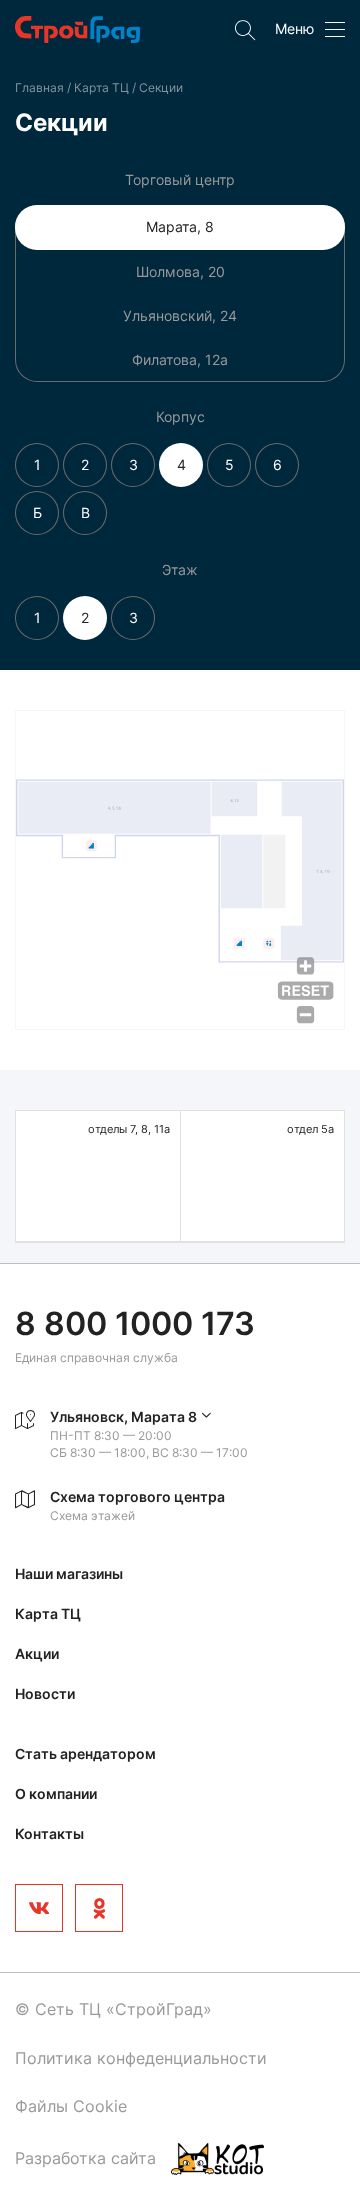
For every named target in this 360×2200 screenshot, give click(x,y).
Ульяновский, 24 (180, 315)
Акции (37, 1653)
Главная (39, 87)
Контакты (49, 1833)
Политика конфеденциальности (141, 2058)
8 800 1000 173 (135, 1323)
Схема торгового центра (137, 1496)
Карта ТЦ (103, 87)
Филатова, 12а (180, 359)
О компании (56, 1793)
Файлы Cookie (71, 2106)
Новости (45, 1693)
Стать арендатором (85, 1753)
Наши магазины (69, 1573)
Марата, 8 (180, 226)
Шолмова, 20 (180, 271)
